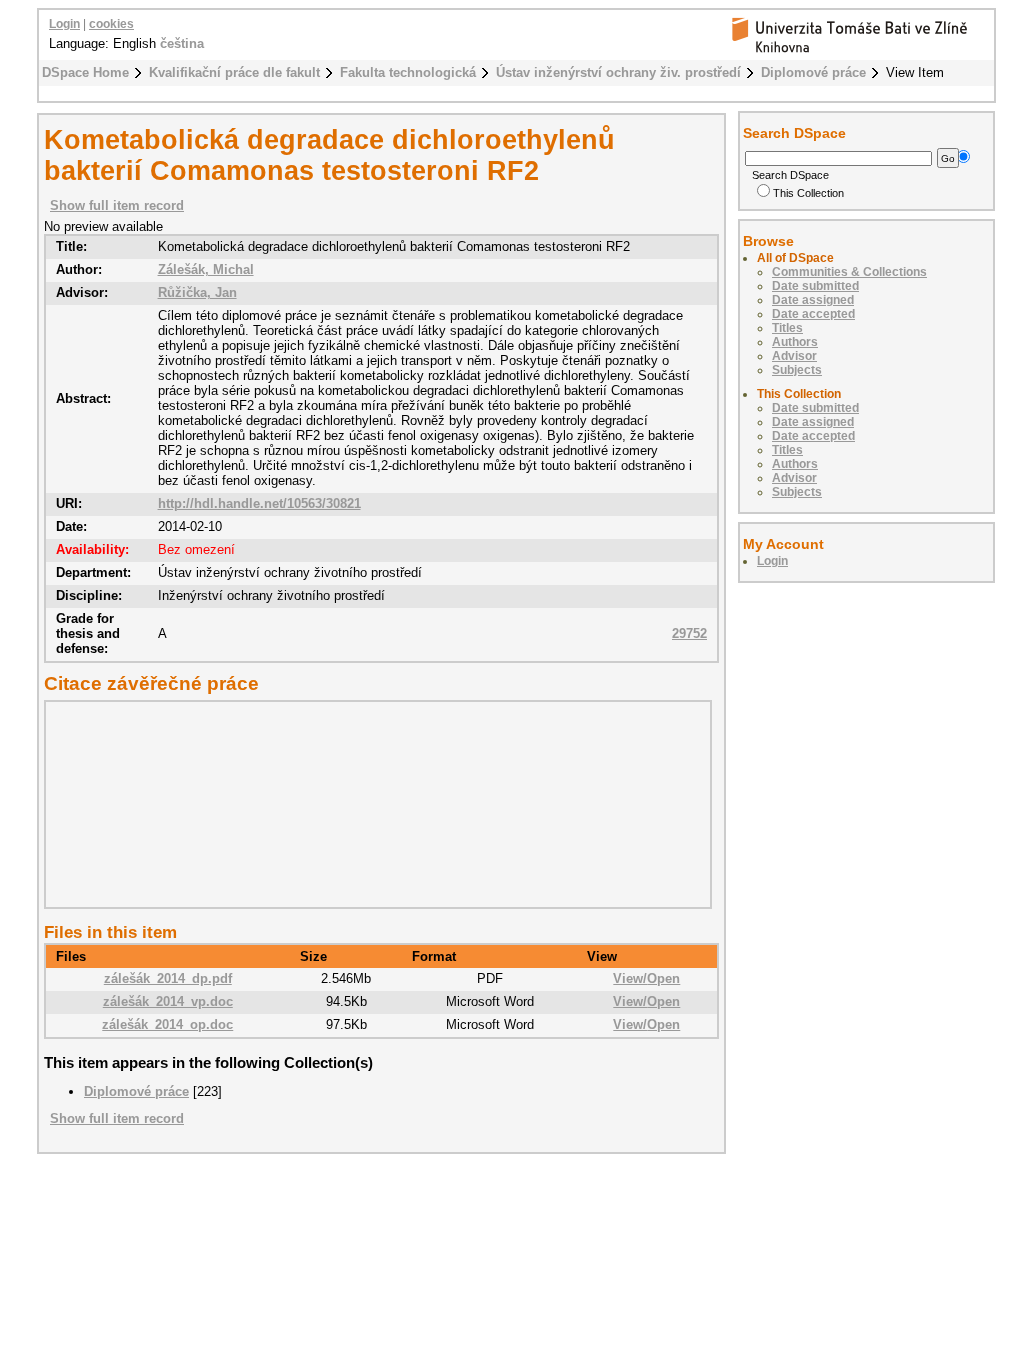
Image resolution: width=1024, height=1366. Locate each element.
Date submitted (815, 286)
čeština (182, 43)
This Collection (808, 193)
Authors (795, 342)
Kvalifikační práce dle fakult (234, 72)
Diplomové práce (813, 72)
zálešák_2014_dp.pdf (168, 978)
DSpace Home (85, 72)
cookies (111, 24)
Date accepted (813, 314)
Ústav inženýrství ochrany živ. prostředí (618, 72)
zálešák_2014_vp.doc (168, 1001)
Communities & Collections (849, 272)
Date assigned (813, 300)
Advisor (794, 356)
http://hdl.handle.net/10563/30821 (259, 503)
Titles (787, 328)
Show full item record (117, 205)
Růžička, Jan (197, 292)
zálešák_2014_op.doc (167, 1024)
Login (64, 24)
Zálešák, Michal (206, 269)
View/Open (646, 978)
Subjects (797, 370)
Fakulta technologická (408, 72)
